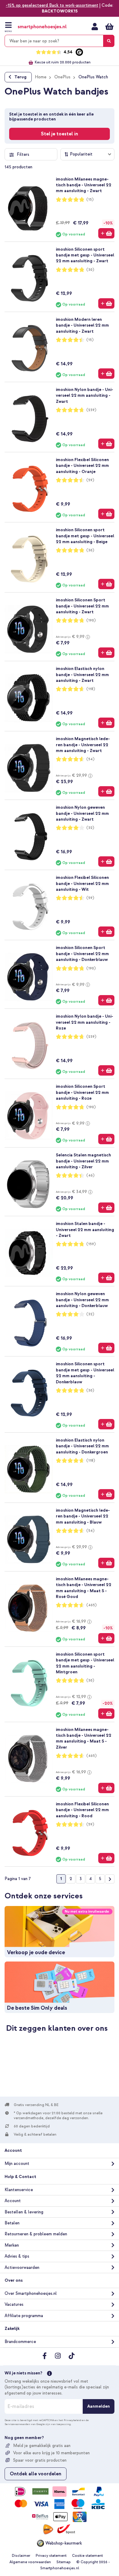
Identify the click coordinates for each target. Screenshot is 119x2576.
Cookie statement (87, 2556)
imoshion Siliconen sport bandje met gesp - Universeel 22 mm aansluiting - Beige (85, 536)
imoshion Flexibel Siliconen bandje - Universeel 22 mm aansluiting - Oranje (82, 466)
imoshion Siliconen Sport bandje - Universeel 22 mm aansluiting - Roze (82, 1092)
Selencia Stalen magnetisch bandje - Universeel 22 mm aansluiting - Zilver (83, 1161)
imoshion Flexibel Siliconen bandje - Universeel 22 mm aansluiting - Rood (82, 1810)
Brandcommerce (20, 2342)
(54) (90, 759)
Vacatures (14, 2304)
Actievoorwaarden (22, 2268)
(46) (90, 1175)
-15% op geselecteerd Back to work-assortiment (52, 5)
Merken (12, 2245)
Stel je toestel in (60, 134)
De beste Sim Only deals (37, 2008)
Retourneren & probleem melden (36, 2234)
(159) (91, 1244)
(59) (90, 480)
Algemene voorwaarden (30, 2562)
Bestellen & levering (24, 2212)
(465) (92, 1605)
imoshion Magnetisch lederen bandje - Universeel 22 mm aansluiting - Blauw (83, 1516)
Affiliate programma (24, 2316)
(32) (90, 828)
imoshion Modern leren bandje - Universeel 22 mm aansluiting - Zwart (82, 325)
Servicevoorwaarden (17, 2424)
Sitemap (64, 2562)
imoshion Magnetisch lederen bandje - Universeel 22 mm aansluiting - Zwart (83, 745)
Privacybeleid (72, 2420)
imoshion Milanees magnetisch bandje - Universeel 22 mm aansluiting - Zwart (84, 185)
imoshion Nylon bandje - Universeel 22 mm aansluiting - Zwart (85, 396)
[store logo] (42, 27)
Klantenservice (19, 2190)
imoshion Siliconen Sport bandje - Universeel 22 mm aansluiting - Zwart (82, 606)
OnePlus (62, 77)
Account (13, 2201)
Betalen (12, 2223)
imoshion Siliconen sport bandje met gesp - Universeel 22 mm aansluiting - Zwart (85, 255)
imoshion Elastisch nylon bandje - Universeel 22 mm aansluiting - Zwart (82, 675)
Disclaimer (21, 2556)
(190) (91, 620)
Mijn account (95, 27)
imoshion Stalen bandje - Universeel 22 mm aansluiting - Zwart (85, 1230)
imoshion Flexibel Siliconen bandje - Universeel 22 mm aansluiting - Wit (82, 883)
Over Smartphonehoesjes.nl (31, 2293)
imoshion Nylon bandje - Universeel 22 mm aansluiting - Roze (85, 1022)
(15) (90, 200)
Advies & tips (17, 2256)
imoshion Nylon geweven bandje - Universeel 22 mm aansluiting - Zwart (82, 813)
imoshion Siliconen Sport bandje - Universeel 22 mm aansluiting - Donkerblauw (82, 954)
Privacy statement (51, 2556)
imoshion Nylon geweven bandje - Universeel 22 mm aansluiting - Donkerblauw (82, 1300)
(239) (91, 410)
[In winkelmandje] (106, 233)
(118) (91, 689)
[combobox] (60, 41)
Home (41, 77)
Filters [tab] (23, 154)
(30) (90, 270)
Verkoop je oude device (36, 1953)
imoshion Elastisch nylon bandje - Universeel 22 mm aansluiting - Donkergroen (82, 1446)
